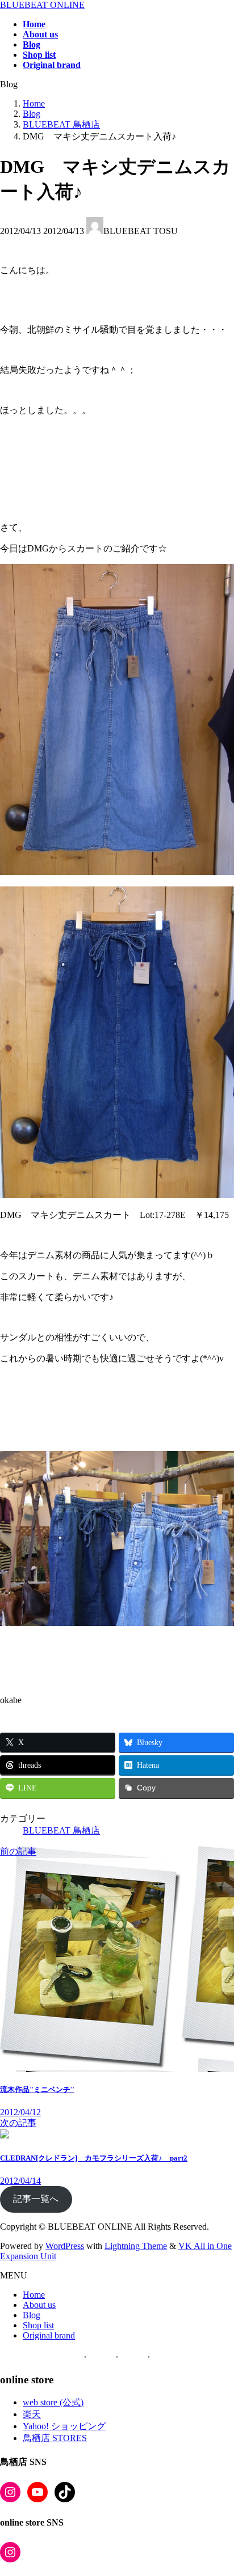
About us (39, 2305)
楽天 (32, 2414)
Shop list (38, 2325)
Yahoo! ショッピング (64, 2426)
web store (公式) (53, 2402)
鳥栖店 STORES (55, 2438)
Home (34, 2295)
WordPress (65, 2246)
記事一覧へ (36, 2199)
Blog (32, 2315)
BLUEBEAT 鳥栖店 (61, 1830)
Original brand (49, 2335)
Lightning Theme (136, 2246)
